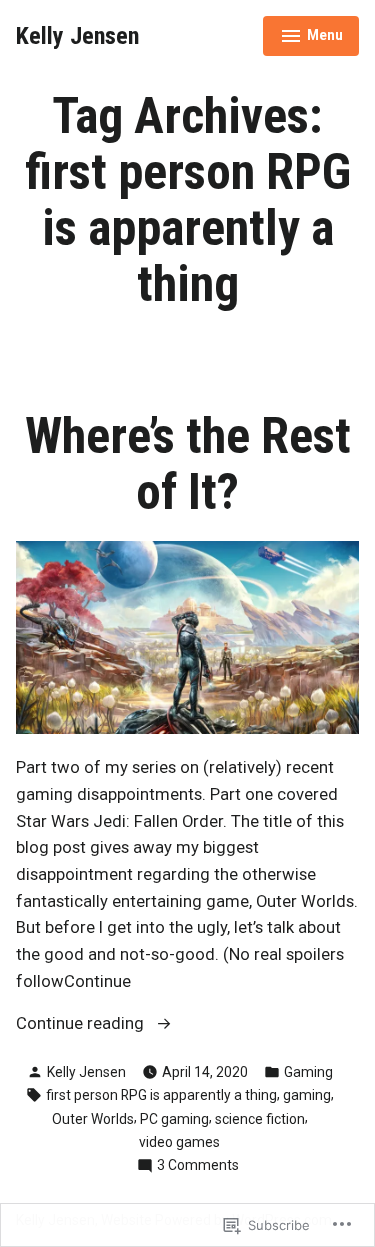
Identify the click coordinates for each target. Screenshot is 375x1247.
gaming (307, 1095)
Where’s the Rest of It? (188, 464)
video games (179, 1142)
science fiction (260, 1119)
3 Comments (198, 1166)
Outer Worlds (93, 1119)
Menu (311, 38)
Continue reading (82, 1025)
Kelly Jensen (77, 36)
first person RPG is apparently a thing (161, 1095)
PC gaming (174, 1119)
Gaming (308, 1072)
